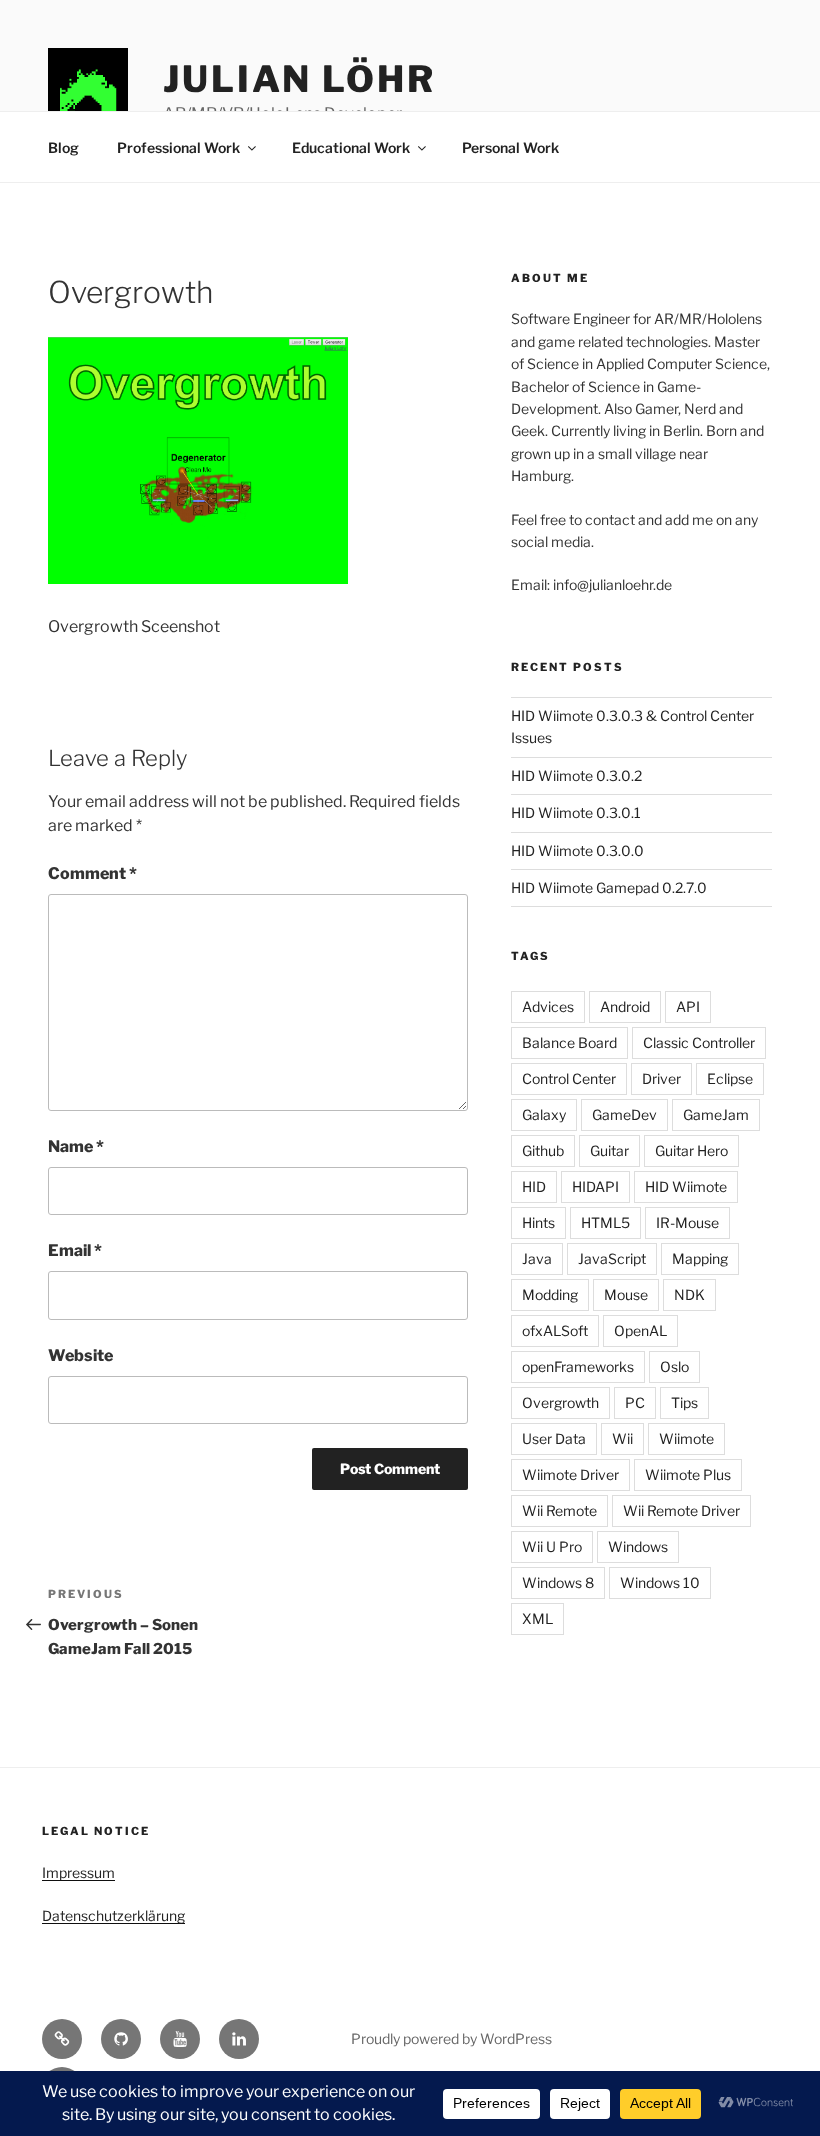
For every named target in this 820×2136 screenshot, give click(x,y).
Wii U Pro (552, 1546)
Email (75, 1250)
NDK (689, 1294)
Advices (548, 1006)
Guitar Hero (691, 1150)
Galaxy (544, 1114)
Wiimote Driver (570, 1474)
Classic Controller (699, 1042)
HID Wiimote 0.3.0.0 (577, 850)
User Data (554, 1438)
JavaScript (612, 1258)
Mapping (700, 1258)
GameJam (716, 1114)
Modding (550, 1294)
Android (625, 1006)
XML (537, 1618)
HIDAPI (595, 1186)
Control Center (569, 1078)
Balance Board (569, 1042)
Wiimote (686, 1438)
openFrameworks (578, 1366)
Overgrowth (560, 1402)
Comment (92, 873)
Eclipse (730, 1078)
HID (534, 1186)
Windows (638, 1546)
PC (635, 1402)
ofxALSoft (555, 1330)
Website (80, 1355)
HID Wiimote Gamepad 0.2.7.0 (609, 887)
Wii (622, 1438)
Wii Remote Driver (681, 1510)
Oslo (674, 1366)
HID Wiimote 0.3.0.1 (576, 812)
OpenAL (640, 1330)
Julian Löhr (299, 79)
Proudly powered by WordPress (451, 2038)
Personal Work (510, 147)
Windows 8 (558, 1582)
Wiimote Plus (688, 1474)
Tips (684, 1402)
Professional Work (178, 147)
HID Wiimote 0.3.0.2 (576, 775)
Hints (538, 1222)
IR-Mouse (687, 1222)
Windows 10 (660, 1582)
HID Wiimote (686, 1186)
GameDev (624, 1114)
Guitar (609, 1150)
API (688, 1006)
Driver (661, 1078)
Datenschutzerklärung (113, 1915)
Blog (63, 147)
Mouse (626, 1294)
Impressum (78, 1872)
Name (76, 1146)
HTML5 (605, 1222)
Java (537, 1258)
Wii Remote (559, 1510)
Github (543, 1150)
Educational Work (351, 147)
